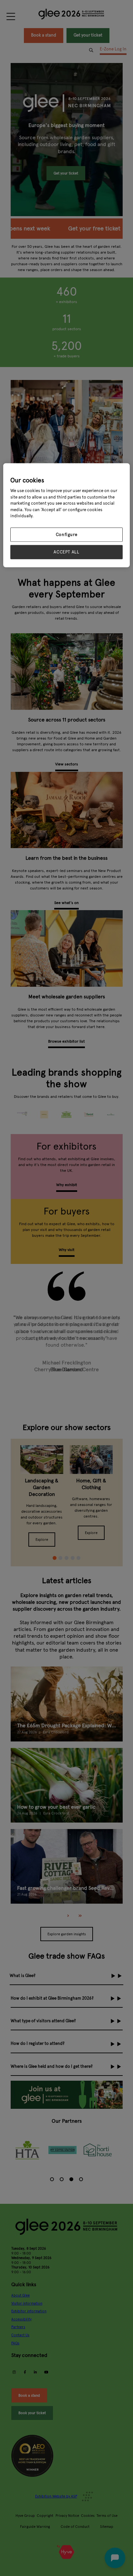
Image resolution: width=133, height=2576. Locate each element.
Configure (67, 534)
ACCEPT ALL (66, 552)
